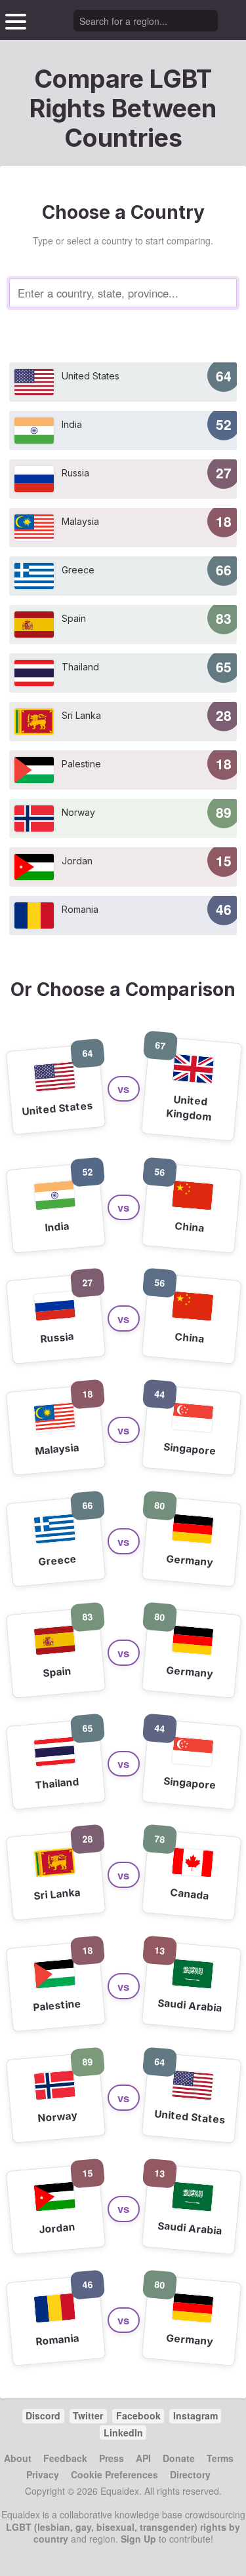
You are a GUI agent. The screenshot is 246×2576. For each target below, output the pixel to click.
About (18, 2458)
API (143, 2458)
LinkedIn (123, 2432)
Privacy (43, 2474)
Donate (179, 2458)
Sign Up (138, 2539)
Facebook (138, 2415)
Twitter (88, 2415)
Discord (43, 2415)
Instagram (195, 2415)
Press (112, 2458)
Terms (220, 2458)
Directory (190, 2474)
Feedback (65, 2458)
